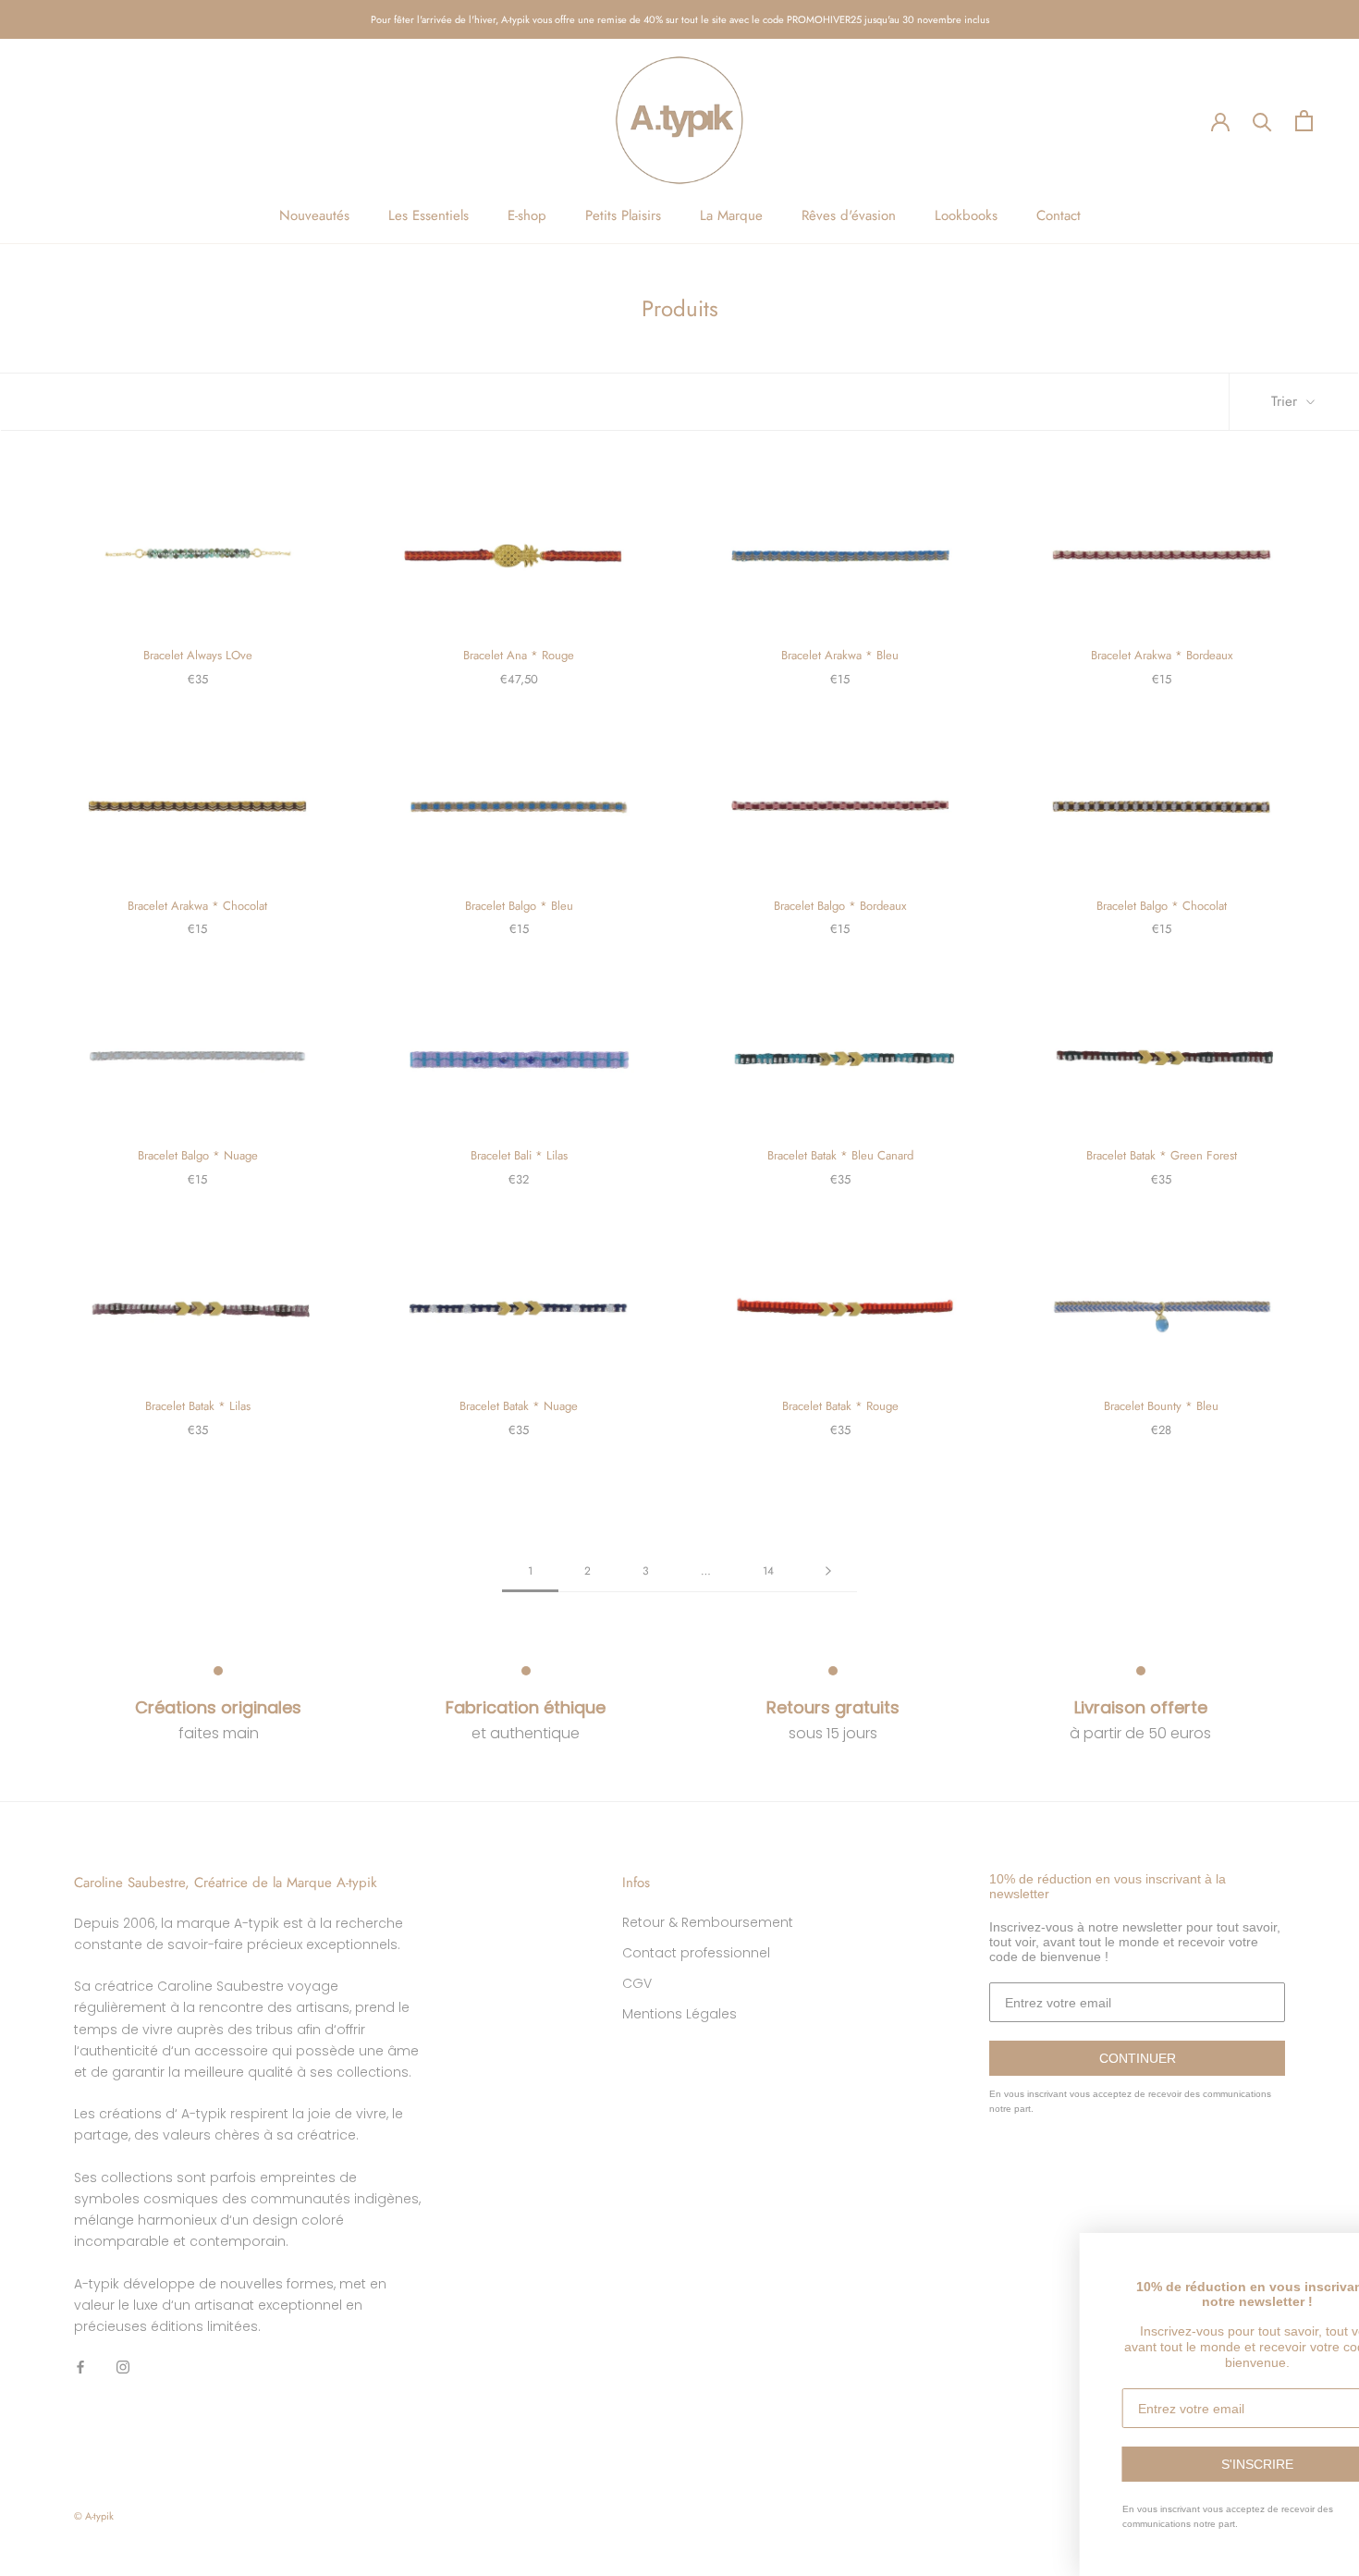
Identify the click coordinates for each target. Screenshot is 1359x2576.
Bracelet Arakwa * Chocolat (197, 906)
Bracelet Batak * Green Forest (1162, 1155)
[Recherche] (1262, 121)
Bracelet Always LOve (198, 655)
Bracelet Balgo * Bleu (519, 906)
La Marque (731, 215)
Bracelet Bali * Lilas (519, 1155)
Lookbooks (966, 215)
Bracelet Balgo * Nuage (198, 1155)
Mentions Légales (679, 2014)
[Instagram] (123, 2367)
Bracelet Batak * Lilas (198, 1406)
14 (768, 1571)
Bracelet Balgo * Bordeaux (840, 906)
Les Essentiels (429, 215)
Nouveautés (314, 215)
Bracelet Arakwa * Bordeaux (1162, 655)
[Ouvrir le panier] (1304, 121)
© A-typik (94, 2516)
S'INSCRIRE (1181, 2464)
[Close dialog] (1342, 2250)
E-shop (527, 215)
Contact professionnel (696, 1953)
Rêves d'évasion (849, 215)
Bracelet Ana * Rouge (519, 655)
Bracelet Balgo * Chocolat (1162, 906)
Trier (1286, 401)
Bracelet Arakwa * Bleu (840, 655)
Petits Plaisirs (623, 215)
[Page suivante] (828, 1571)
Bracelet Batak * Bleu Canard (840, 1155)
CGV (637, 1983)
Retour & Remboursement (708, 1922)
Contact (1059, 215)
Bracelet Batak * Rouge (840, 1406)
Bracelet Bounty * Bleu (1161, 1406)
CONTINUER (1138, 2058)
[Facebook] (80, 2367)
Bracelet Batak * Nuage (519, 1406)
